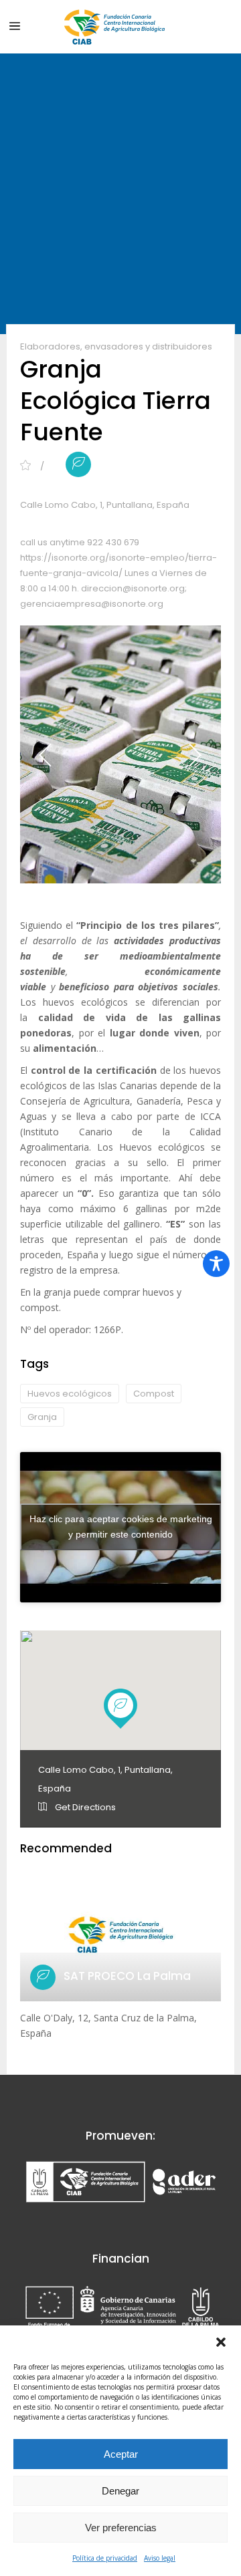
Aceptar (121, 2454)
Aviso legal (160, 2558)
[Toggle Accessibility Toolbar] (216, 1264)
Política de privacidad (105, 2558)
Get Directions (84, 1807)
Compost (154, 1394)
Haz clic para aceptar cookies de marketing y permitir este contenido (121, 1527)
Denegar (120, 2491)
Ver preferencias (121, 2528)
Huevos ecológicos (70, 1394)
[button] (221, 2342)
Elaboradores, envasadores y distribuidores (116, 346)
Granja (42, 1417)
